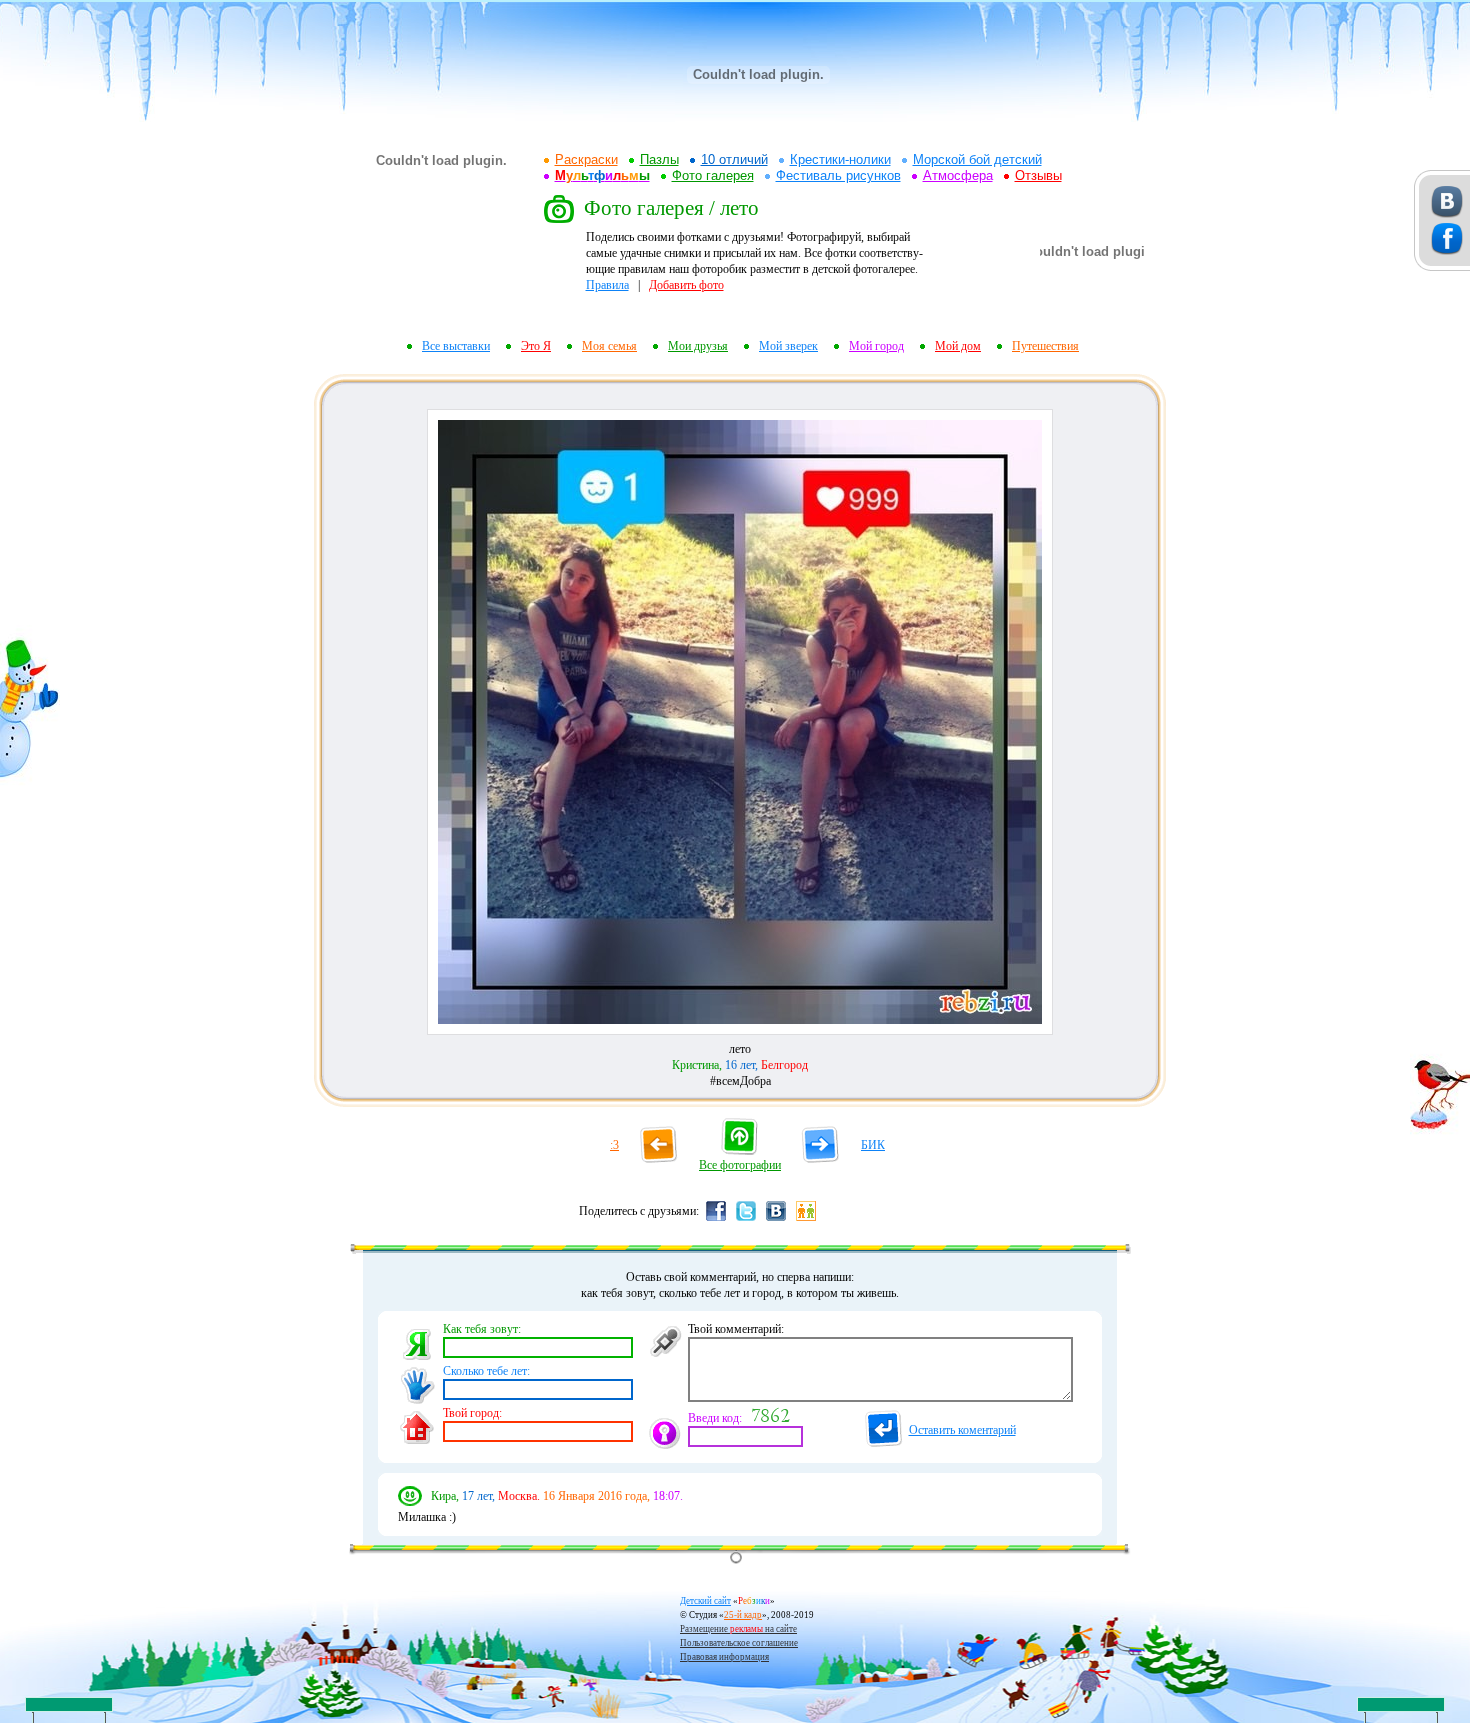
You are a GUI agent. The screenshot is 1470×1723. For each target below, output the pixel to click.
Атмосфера (958, 175)
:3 (614, 1145)
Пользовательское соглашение (739, 1643)
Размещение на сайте (738, 1629)
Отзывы (1038, 175)
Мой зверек (788, 346)
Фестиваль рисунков (838, 175)
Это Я (536, 346)
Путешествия (1045, 346)
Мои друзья (698, 346)
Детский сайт (705, 1601)
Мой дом (958, 346)
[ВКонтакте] (776, 1220)
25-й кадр (743, 1615)
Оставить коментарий (962, 1430)
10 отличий (734, 159)
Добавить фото (686, 285)
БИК (873, 1145)
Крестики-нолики (840, 159)
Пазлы (659, 159)
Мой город (876, 346)
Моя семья (609, 346)
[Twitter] (746, 1220)
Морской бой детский (977, 159)
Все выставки (456, 346)
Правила (607, 285)
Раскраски (586, 159)
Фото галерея (713, 175)
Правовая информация (724, 1657)
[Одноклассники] (806, 1220)
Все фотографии (740, 1165)
